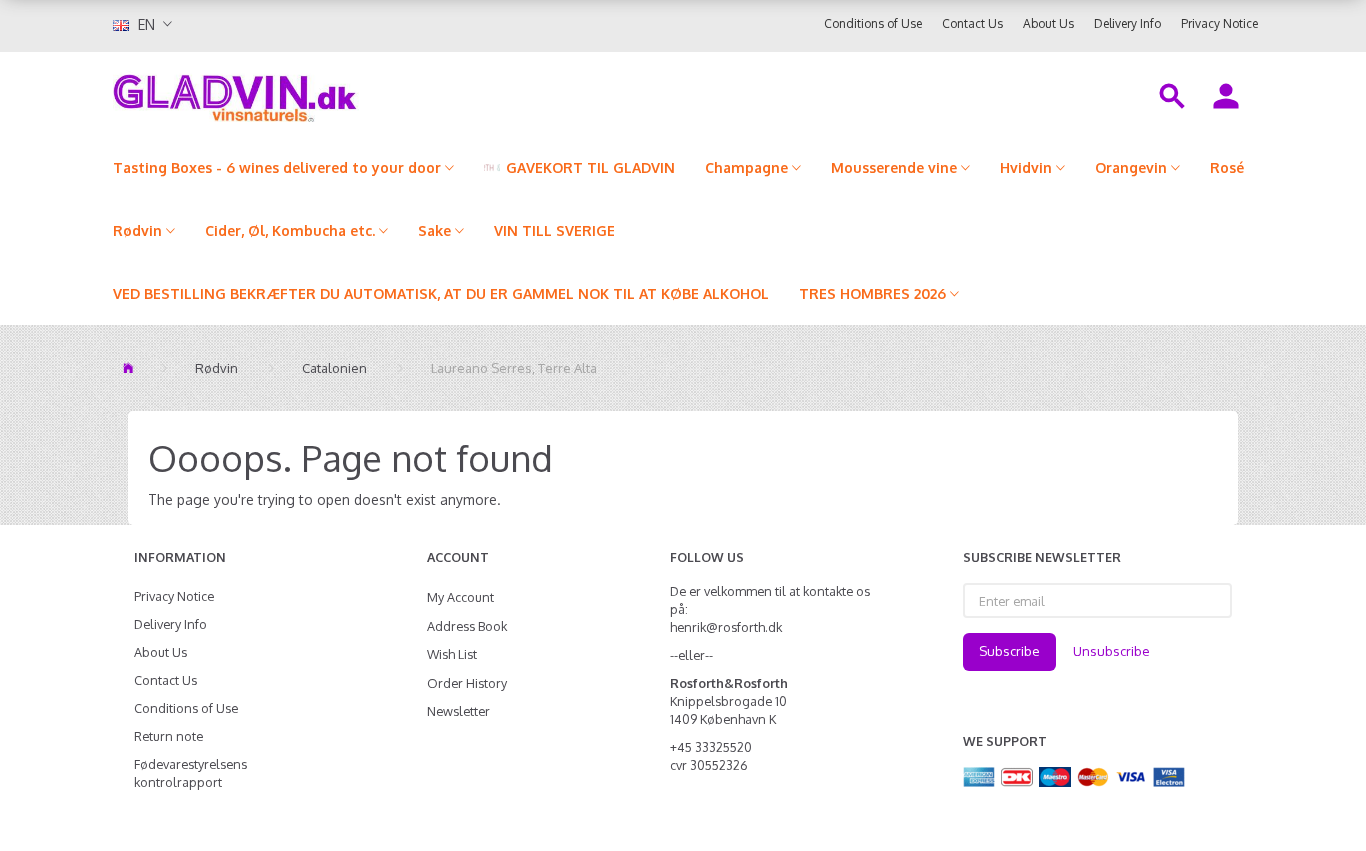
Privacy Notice (1219, 23)
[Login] (1226, 94)
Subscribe (1009, 651)
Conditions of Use (873, 23)
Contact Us (972, 23)
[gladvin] (317, 94)
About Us (1048, 23)
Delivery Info (1127, 23)
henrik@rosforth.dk (726, 627)
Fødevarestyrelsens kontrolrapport (190, 773)
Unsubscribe (1111, 651)
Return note (168, 736)
